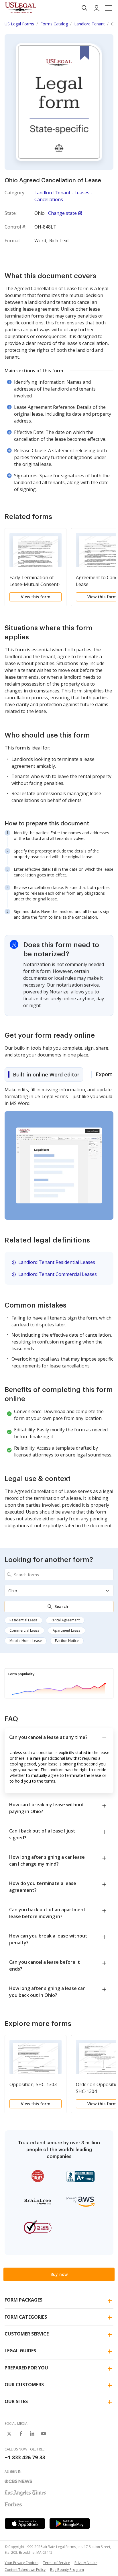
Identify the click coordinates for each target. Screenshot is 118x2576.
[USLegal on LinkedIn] (32, 2434)
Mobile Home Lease (26, 1641)
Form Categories (26, 2317)
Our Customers (24, 2385)
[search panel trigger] (84, 8)
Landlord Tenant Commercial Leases (58, 1274)
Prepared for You (26, 2368)
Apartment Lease (67, 1630)
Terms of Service (56, 2563)
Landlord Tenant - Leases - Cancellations (63, 196)
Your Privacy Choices (21, 2563)
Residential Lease (23, 1620)
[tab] (44, 1074)
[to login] (97, 8)
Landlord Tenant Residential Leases (57, 1262)
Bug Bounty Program (67, 2570)
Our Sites (16, 2401)
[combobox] (59, 1575)
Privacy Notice (86, 2563)
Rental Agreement (65, 1620)
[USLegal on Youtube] (44, 2434)
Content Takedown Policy (25, 2570)
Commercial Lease (24, 1630)
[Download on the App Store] (25, 2524)
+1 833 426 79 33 (25, 2457)
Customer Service (27, 2334)
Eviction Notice (67, 1641)
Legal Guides (20, 2351)
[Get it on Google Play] (70, 2524)
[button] (109, 8)
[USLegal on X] (9, 2434)
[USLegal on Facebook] (21, 2434)
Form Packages (23, 2300)
